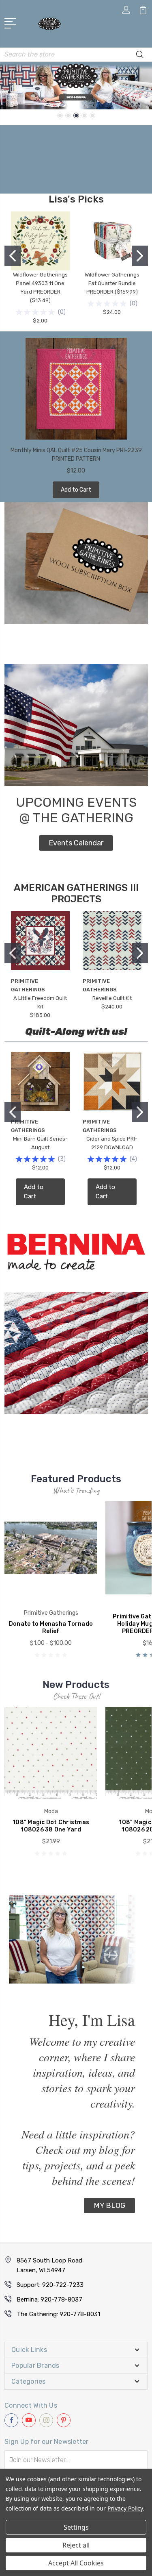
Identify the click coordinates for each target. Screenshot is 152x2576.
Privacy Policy (125, 2508)
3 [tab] (76, 115)
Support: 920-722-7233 (50, 2285)
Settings (76, 2527)
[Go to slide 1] (13, 256)
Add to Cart (76, 490)
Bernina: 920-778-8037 (49, 2299)
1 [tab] (60, 115)
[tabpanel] (76, 86)
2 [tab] (68, 115)
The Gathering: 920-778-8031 (58, 2314)
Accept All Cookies (76, 2563)
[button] (76, 843)
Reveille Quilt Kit (112, 998)
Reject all (76, 2545)
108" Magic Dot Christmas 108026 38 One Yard (51, 1826)
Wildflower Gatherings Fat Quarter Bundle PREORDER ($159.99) (112, 283)
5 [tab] (92, 115)
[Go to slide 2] (140, 256)
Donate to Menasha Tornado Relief (51, 1628)
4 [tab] (84, 115)
